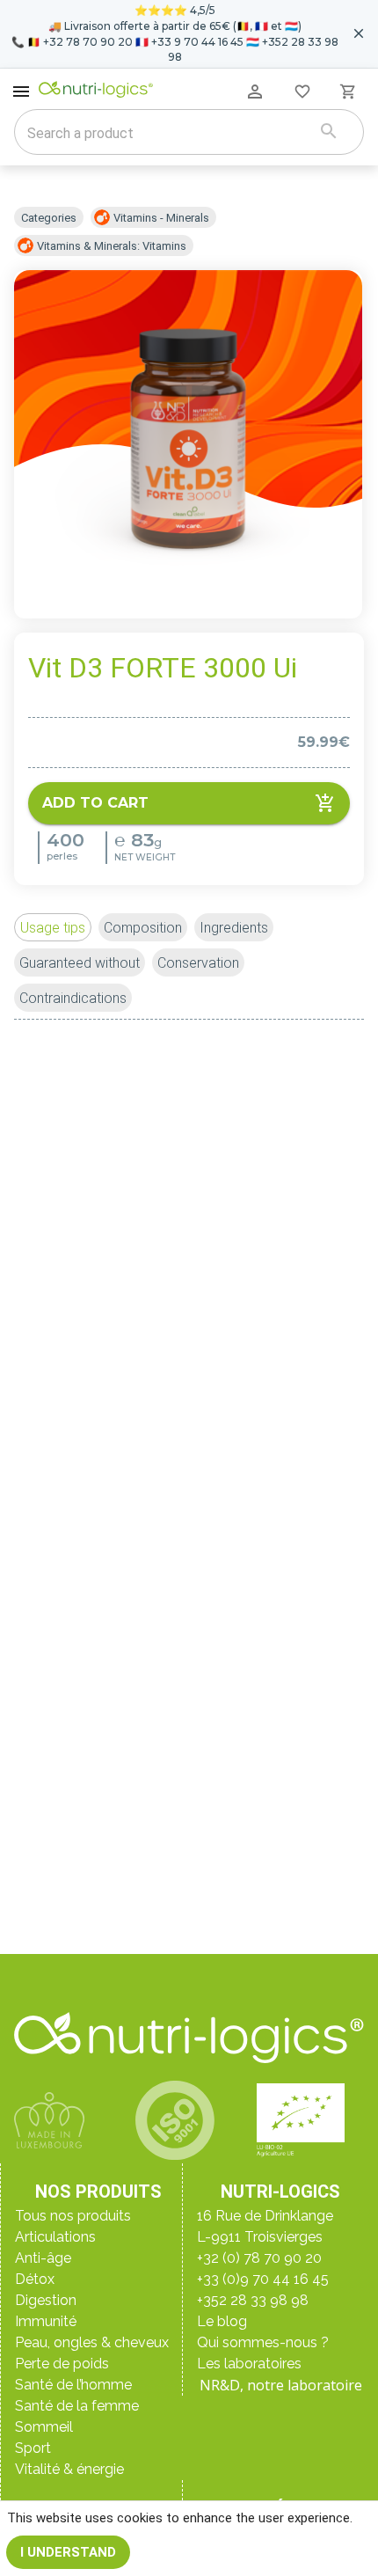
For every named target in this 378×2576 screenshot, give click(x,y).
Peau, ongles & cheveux (92, 2342)
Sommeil (44, 2427)
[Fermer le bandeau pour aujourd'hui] (359, 33)
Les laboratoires (249, 2364)
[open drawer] (21, 91)
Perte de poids (62, 2364)
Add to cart (95, 803)
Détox (35, 2279)
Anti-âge (43, 2258)
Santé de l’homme (73, 2385)
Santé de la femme (77, 2406)
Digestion (46, 2300)
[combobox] (167, 134)
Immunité (46, 2321)
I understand (68, 2552)
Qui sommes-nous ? (263, 2342)
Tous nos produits (73, 2216)
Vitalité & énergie (69, 2469)
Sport (33, 2448)
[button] (53, 927)
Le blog (222, 2321)
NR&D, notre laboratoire (281, 2385)
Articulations (55, 2237)
